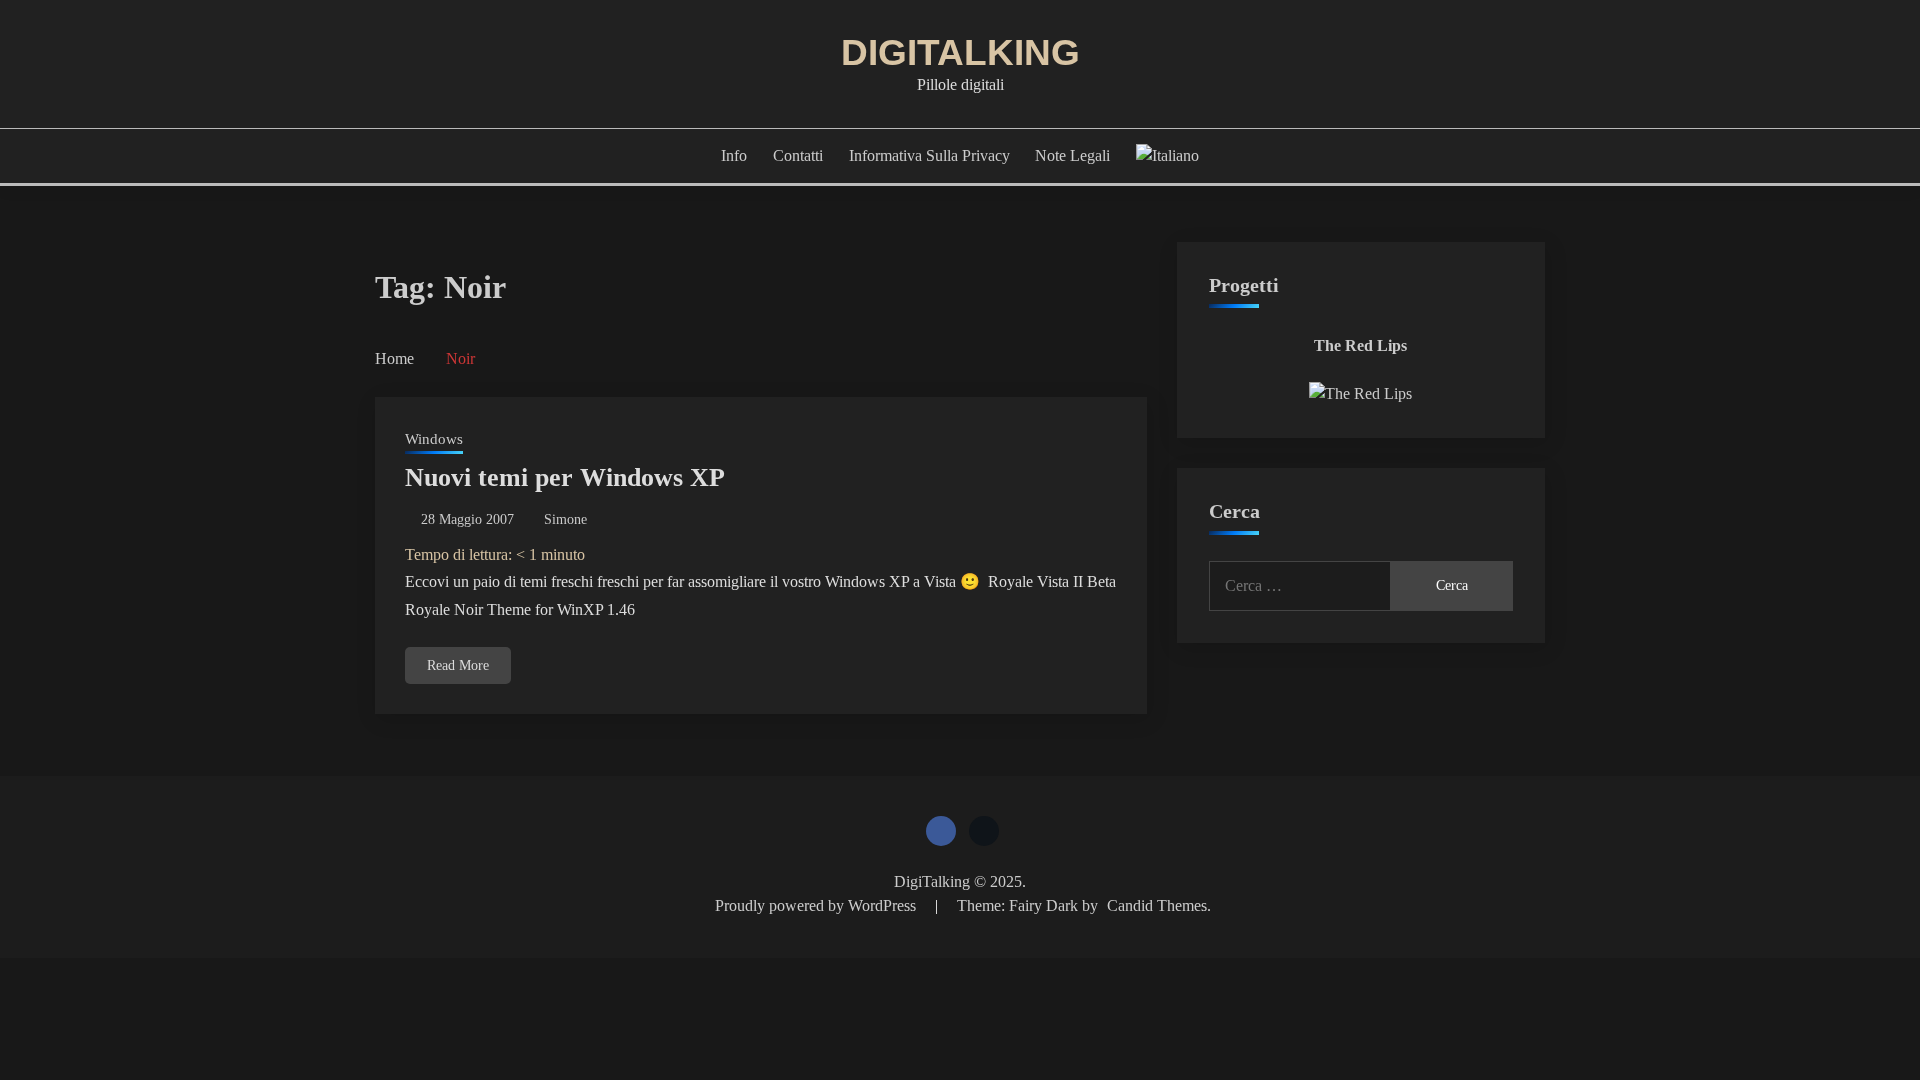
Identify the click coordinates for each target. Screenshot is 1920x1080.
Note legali (1072, 155)
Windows (434, 439)
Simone (565, 519)
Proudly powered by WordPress (817, 905)
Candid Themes (1157, 905)
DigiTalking (960, 52)
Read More (458, 665)
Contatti (798, 155)
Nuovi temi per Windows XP (565, 477)
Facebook (941, 831)
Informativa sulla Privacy (929, 155)
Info (734, 155)
